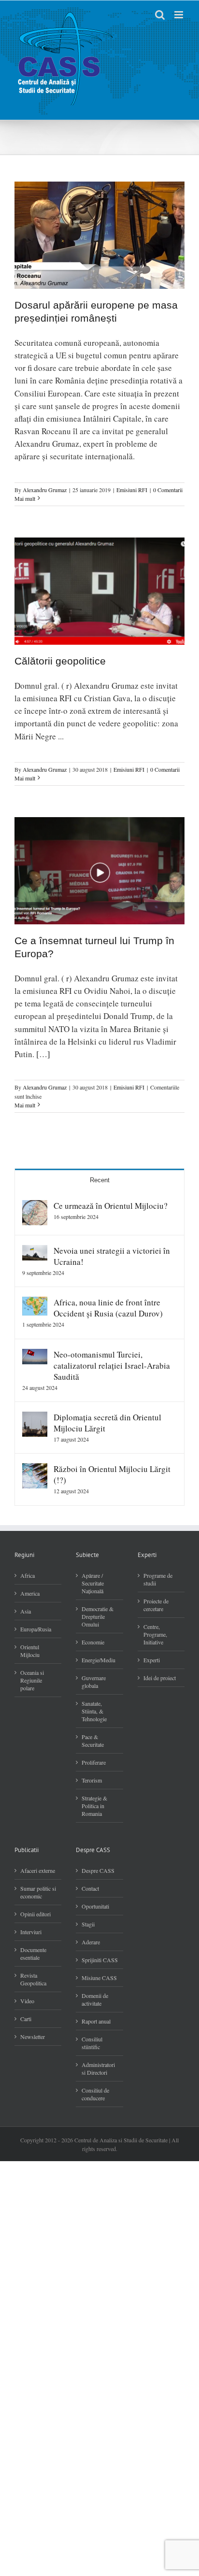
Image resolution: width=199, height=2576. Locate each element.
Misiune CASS (99, 1978)
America (30, 1593)
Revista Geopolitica (33, 1979)
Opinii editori (36, 1914)
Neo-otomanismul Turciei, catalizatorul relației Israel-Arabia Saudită (112, 1366)
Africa (28, 1575)
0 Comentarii (168, 490)
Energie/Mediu (99, 1660)
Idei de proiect (160, 1678)
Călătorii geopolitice (60, 661)
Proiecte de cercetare (156, 1605)
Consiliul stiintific (92, 2043)
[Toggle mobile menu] (179, 15)
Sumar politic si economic (38, 1892)
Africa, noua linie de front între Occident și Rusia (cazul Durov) (108, 1308)
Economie (93, 1642)
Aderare (91, 1942)
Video (27, 2001)
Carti (26, 2019)
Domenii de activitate (95, 1999)
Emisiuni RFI (132, 490)
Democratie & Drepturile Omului (98, 1616)
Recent (100, 1180)
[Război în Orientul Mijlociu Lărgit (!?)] (35, 1469)
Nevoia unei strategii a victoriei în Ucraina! (112, 1256)
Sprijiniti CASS (100, 1960)
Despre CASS (98, 1870)
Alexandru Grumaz (45, 490)
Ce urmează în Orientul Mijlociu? (111, 1206)
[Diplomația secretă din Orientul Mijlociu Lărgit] (35, 1418)
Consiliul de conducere (95, 2094)
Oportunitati (95, 1906)
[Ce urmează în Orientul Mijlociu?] (35, 1206)
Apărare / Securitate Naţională (93, 1583)
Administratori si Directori (98, 2068)
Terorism (92, 1780)
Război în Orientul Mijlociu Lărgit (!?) (112, 1474)
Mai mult (25, 498)
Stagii (88, 1924)
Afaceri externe (38, 1870)
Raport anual (96, 2021)
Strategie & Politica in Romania (94, 1806)
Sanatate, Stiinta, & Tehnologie (94, 1711)
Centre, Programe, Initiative (155, 1634)
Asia (26, 1611)
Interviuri (31, 1932)
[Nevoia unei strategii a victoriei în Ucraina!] (35, 1251)
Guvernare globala (94, 1682)
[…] (43, 1054)
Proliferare (94, 1762)
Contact (90, 1888)
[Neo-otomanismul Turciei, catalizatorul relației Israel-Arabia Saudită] (35, 1355)
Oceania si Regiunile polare (32, 1680)
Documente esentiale (33, 1953)
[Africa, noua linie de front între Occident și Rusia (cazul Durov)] (35, 1303)
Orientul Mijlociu (30, 1651)
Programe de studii (158, 1579)
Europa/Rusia (36, 1629)
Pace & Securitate (93, 1741)
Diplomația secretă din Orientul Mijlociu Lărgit (107, 1423)
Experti (152, 1660)
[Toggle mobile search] (160, 15)
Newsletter (33, 2037)
